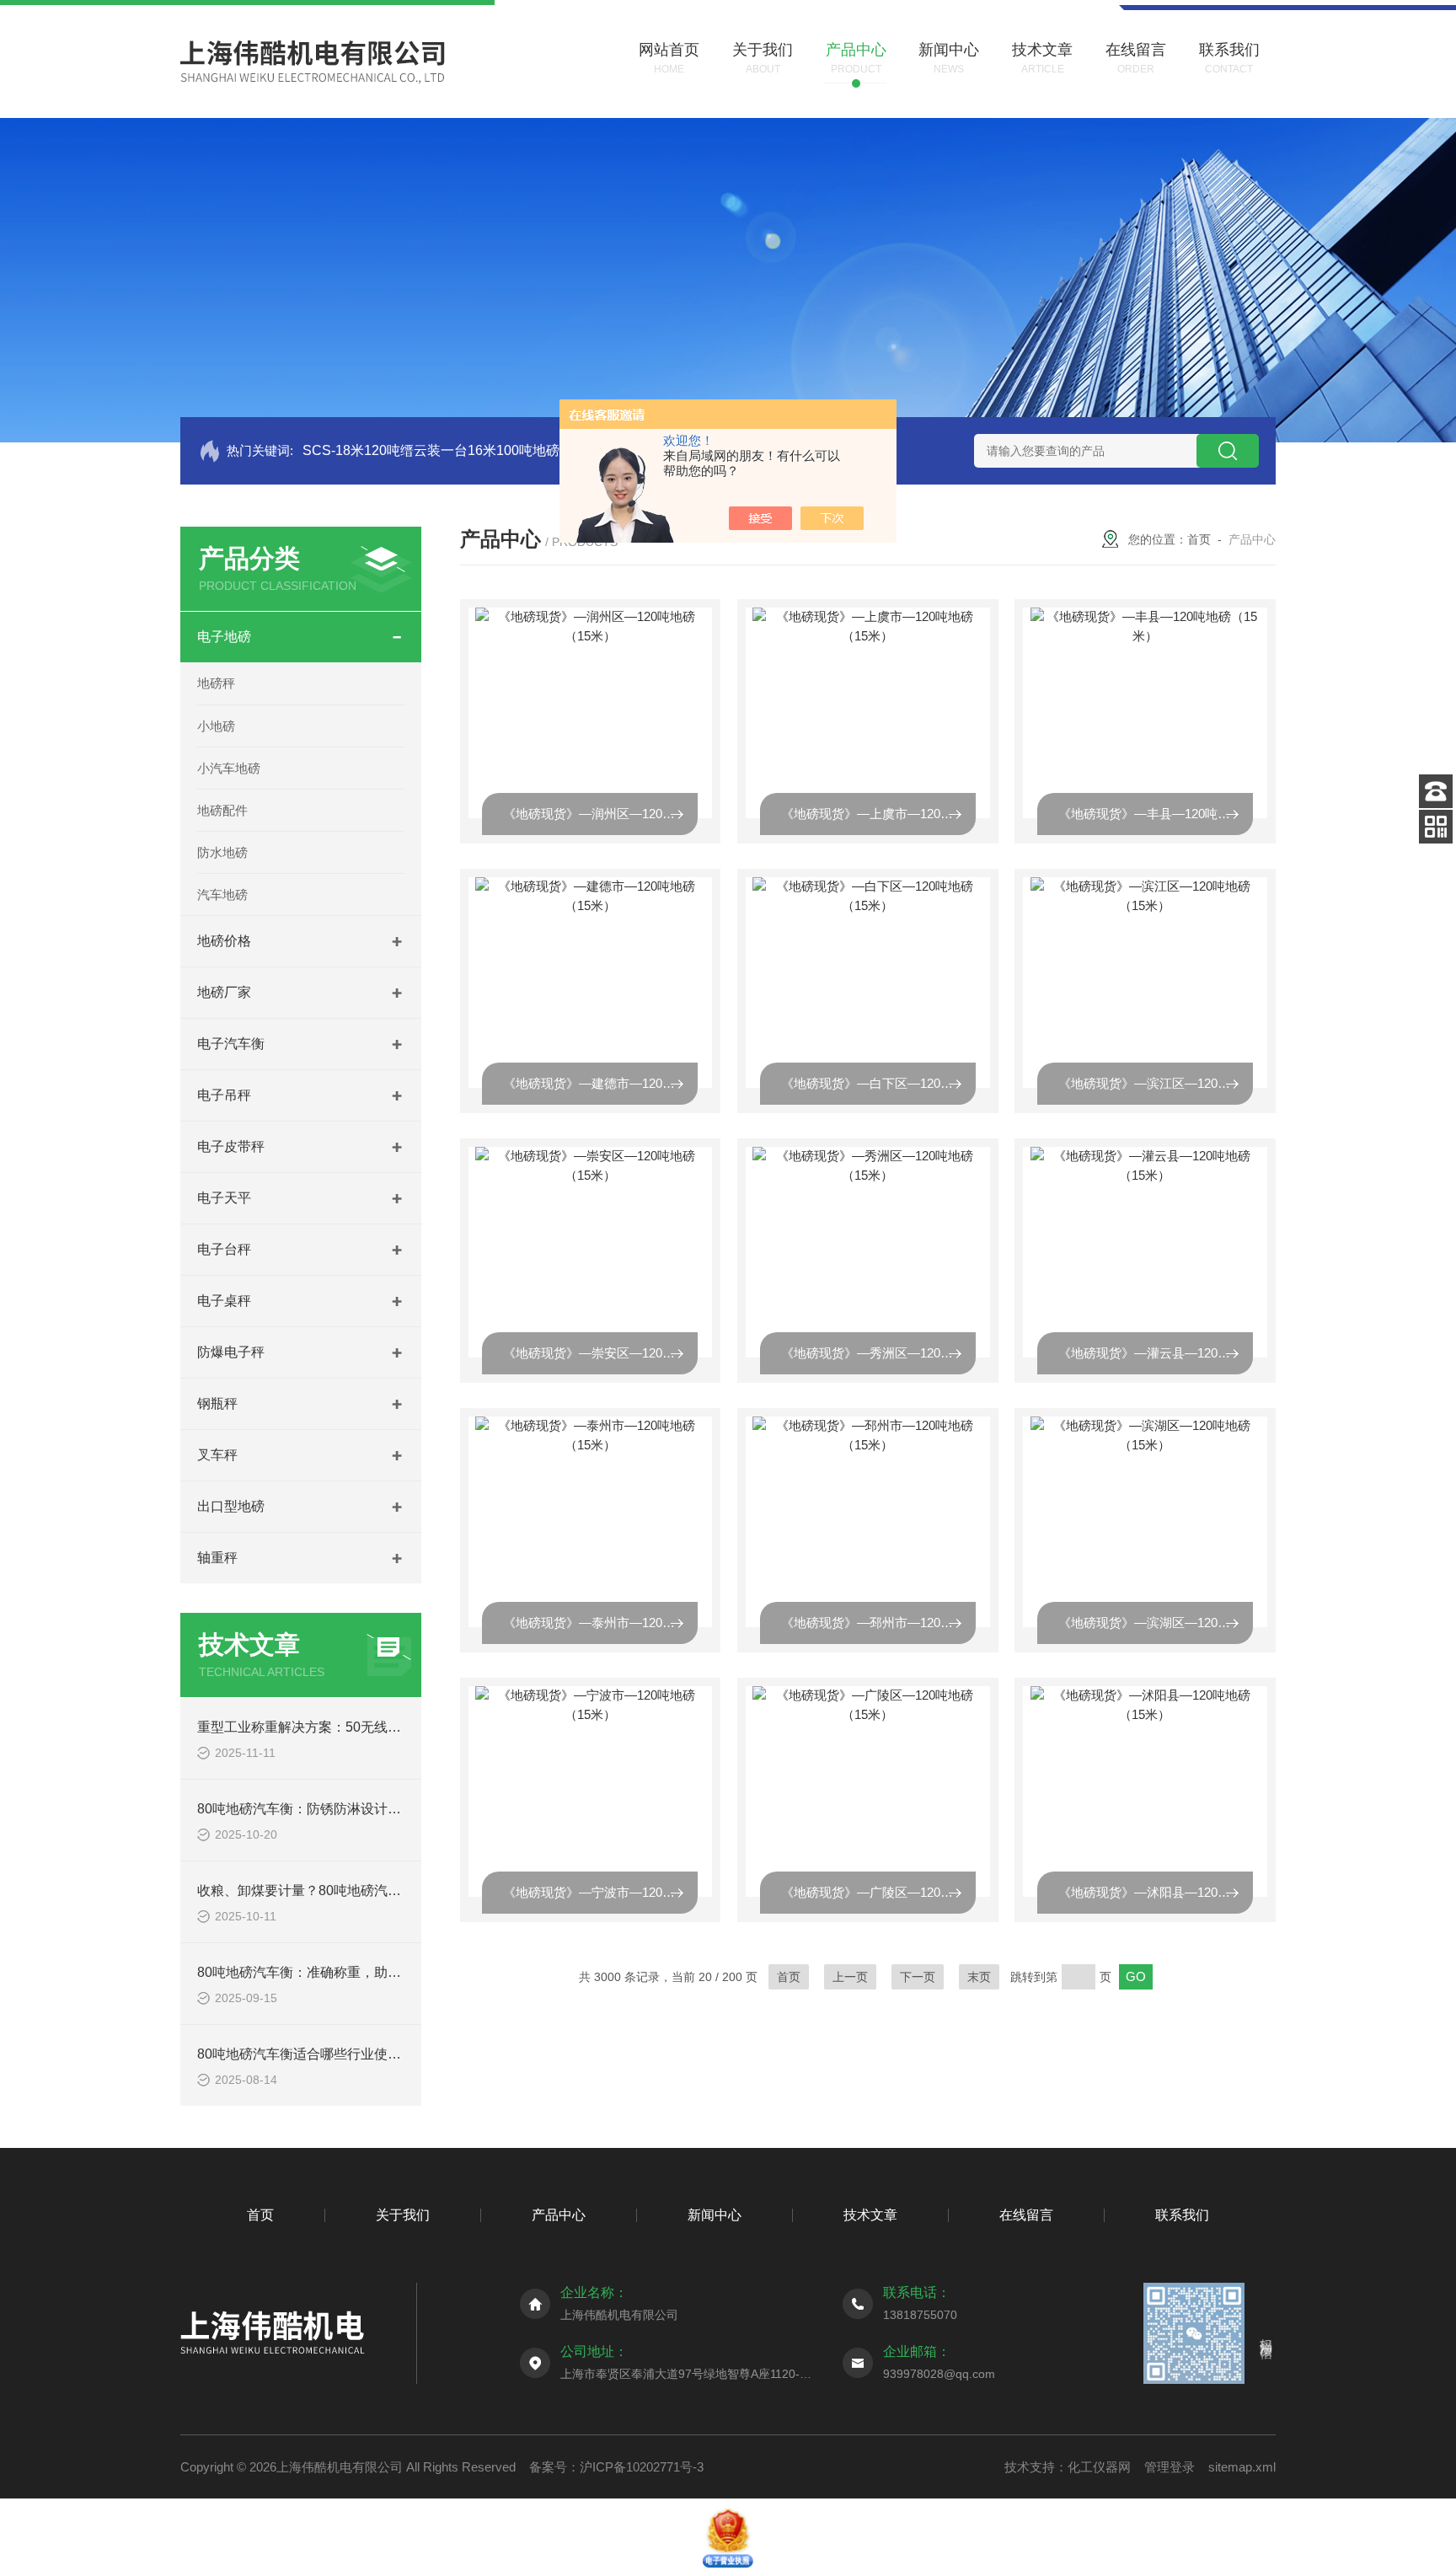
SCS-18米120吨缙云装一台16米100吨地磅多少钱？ (458, 450)
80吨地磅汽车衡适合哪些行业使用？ (306, 2054)
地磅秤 (216, 683)
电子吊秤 (224, 1095)
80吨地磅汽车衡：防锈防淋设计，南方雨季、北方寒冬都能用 (380, 1809)
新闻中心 (715, 2215)
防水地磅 (222, 852)
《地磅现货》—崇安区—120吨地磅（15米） (600, 1353)
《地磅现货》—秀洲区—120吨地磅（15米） (878, 1353)
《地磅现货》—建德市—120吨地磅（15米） (600, 1083)
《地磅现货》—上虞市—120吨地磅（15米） (878, 814)
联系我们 (1182, 2215)
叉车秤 (217, 1455)
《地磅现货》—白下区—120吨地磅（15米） (878, 1083)
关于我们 (403, 2215)
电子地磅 (224, 637)
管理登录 (1170, 2467)
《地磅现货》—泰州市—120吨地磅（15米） (600, 1623)
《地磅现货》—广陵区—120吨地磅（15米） (878, 1892)
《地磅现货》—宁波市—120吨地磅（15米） (600, 1892)
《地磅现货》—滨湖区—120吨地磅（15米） (1156, 1623)
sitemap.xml (1242, 2467)
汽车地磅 (222, 894)
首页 (1199, 539)
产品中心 (559, 2215)
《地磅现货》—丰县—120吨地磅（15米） (1156, 814)
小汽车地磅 (229, 768)
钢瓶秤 (217, 1403)
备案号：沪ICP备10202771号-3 (616, 2467)
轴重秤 (217, 1558)
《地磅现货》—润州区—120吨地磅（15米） (600, 814)
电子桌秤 (224, 1301)
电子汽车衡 (231, 1044)
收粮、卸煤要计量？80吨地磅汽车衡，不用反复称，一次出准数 (387, 1890)
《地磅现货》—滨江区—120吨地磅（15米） (1156, 1083)
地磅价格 (224, 941)
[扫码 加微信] (1436, 827)
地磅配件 (222, 810)
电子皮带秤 (231, 1146)
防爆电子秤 (231, 1352)
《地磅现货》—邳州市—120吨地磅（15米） (878, 1623)
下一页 (918, 1977)
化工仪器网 (1099, 2467)
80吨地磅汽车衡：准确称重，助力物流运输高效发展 (353, 1972)
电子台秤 (224, 1249)
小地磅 (216, 726)
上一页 (850, 1977)
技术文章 (870, 2215)
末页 (979, 1977)
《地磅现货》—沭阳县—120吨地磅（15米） (1156, 1892)
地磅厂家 (224, 992)
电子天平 (224, 1198)
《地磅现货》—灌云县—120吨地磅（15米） (1156, 1353)
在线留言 (1026, 2215)
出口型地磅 (231, 1506)
